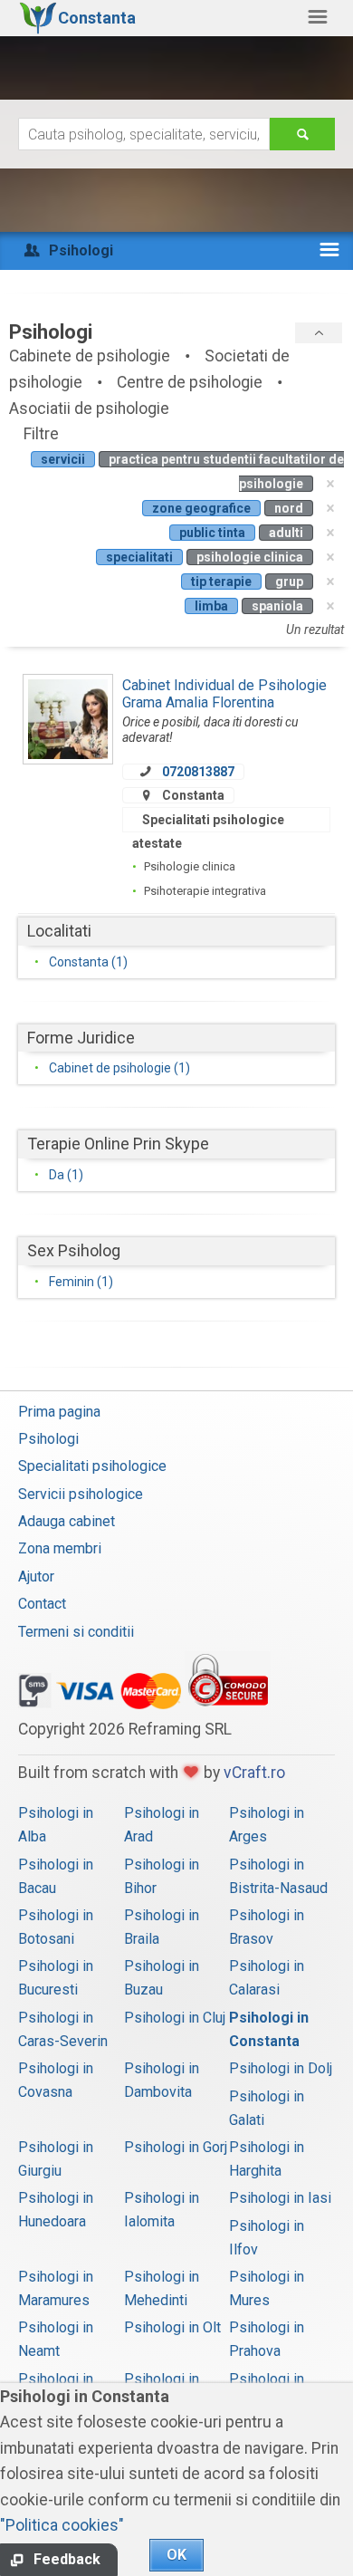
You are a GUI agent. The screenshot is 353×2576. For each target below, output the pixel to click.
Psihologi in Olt (172, 2327)
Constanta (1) (88, 962)
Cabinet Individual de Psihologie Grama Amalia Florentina (224, 693)
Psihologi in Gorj (176, 2147)
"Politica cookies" (62, 2525)
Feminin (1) (81, 1282)
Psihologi (48, 1439)
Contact (42, 1604)
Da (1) (66, 1175)
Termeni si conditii (76, 1632)
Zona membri (60, 1548)
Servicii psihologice (81, 1494)
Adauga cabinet (67, 1521)
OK (176, 2555)
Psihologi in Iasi (280, 2198)
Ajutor (36, 1576)
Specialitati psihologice (92, 1466)
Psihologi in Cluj (175, 2018)
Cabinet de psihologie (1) (119, 1068)
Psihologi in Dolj (281, 2068)
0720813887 (198, 772)
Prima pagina (59, 1412)
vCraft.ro (254, 1773)
